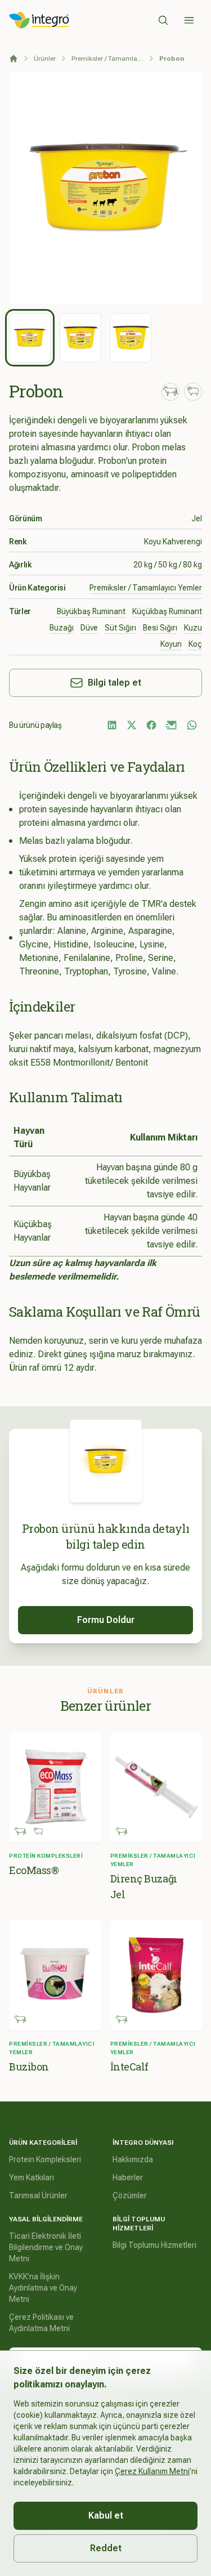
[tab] (30, 338)
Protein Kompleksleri (45, 2159)
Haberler (128, 2177)
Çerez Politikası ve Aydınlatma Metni (41, 2323)
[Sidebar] (189, 20)
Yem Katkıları (32, 2177)
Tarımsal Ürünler (38, 2195)
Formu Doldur (106, 1620)
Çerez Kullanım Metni (152, 2471)
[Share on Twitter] (132, 725)
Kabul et (106, 2515)
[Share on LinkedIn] (112, 725)
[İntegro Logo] (39, 20)
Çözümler (130, 2195)
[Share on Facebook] (151, 725)
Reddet (106, 2548)
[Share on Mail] (172, 725)
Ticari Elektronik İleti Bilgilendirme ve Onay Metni (46, 2247)
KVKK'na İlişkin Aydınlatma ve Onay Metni (43, 2288)
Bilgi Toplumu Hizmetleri (154, 2245)
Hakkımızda (133, 2159)
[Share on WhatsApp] (192, 725)
